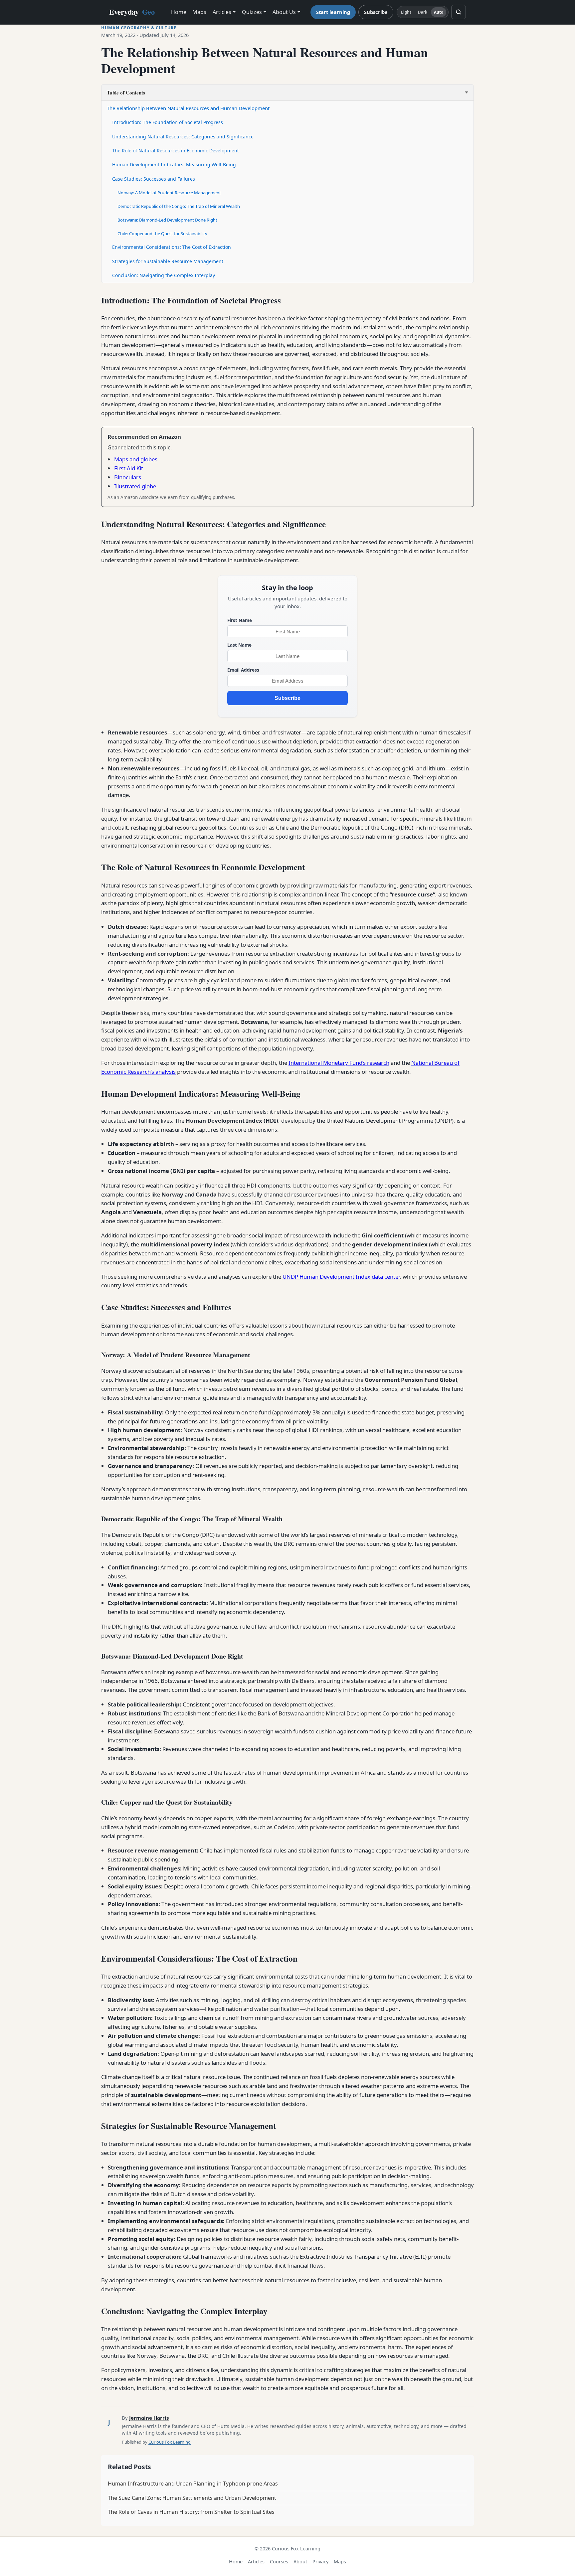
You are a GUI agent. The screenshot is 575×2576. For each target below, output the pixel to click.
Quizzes (252, 12)
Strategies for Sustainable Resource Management (168, 261)
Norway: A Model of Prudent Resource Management (169, 193)
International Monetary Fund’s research (339, 1063)
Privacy (320, 2562)
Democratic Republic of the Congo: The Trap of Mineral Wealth (179, 206)
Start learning (333, 12)
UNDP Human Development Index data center (341, 1277)
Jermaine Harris (149, 2418)
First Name (240, 620)
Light (406, 12)
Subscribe (376, 12)
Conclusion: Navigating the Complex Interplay (164, 275)
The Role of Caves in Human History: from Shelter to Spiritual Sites (191, 2512)
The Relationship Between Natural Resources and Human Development (188, 108)
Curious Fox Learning (170, 2442)
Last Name (239, 645)
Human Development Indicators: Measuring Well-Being (174, 164)
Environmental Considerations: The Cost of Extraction (172, 247)
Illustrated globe (135, 486)
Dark (423, 12)
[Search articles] (459, 12)
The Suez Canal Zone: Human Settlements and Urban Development (192, 2498)
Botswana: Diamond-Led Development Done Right (167, 220)
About (300, 2562)
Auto (439, 12)
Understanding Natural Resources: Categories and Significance (183, 137)
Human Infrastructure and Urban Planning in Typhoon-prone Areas (193, 2484)
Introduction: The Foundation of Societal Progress (168, 122)
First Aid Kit (129, 468)
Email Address (243, 670)
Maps (199, 12)
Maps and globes (136, 459)
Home (179, 12)
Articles (222, 12)
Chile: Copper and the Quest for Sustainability (162, 234)
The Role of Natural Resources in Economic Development (176, 151)
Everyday (132, 12)
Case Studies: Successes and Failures (154, 179)
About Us (284, 12)
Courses (279, 2562)
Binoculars (128, 477)
